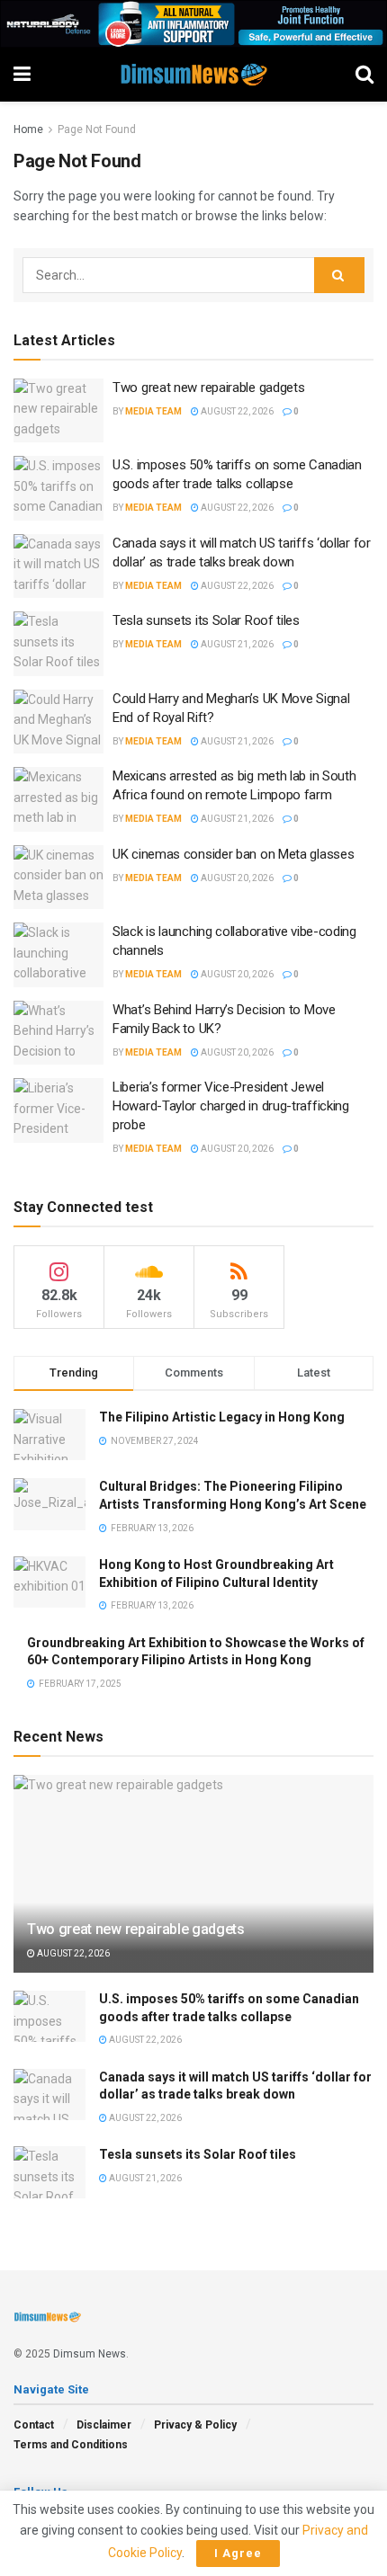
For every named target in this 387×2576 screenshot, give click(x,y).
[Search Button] (339, 275)
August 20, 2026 (236, 878)
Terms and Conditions (71, 2445)
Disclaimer (104, 2425)
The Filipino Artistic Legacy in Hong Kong (222, 1417)
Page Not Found (97, 129)
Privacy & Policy (195, 2425)
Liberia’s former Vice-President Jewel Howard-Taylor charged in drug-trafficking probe (231, 1106)
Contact (34, 2425)
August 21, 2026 (236, 644)
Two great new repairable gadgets (208, 388)
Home (28, 129)
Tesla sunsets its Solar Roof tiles (206, 620)
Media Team (153, 411)
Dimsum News (90, 2354)
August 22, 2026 (236, 411)
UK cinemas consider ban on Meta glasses (233, 854)
